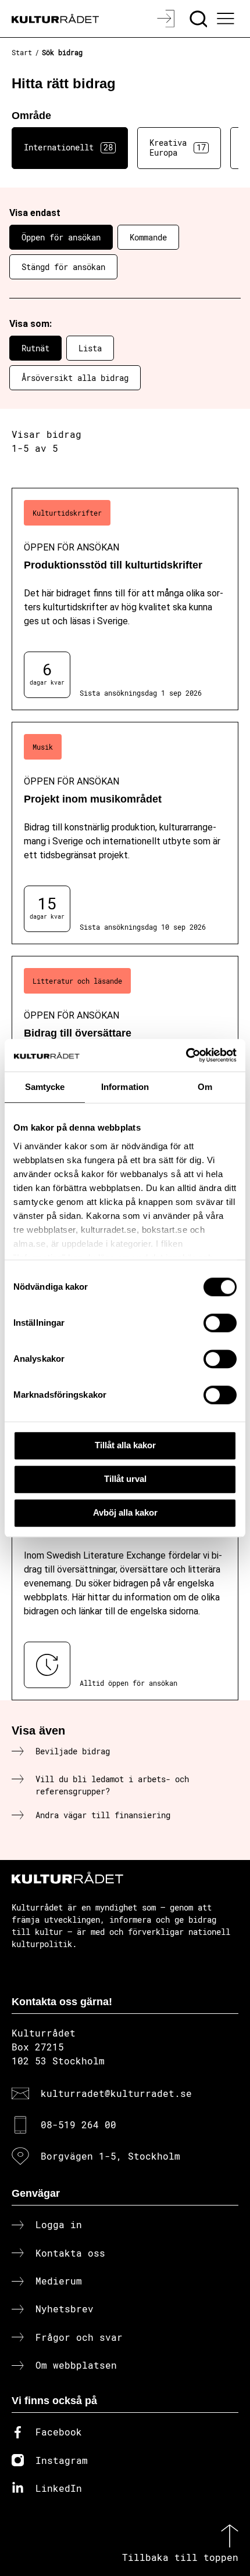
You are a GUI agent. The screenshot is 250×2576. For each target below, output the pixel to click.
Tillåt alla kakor (125, 1445)
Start (22, 52)
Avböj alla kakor (125, 1512)
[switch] (220, 1323)
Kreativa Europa (178, 147)
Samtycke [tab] (45, 1087)
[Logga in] (167, 19)
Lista (90, 348)
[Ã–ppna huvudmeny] (227, 19)
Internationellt (68, 147)
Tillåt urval (125, 1479)
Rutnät (35, 348)
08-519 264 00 (78, 2125)
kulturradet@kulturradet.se (116, 2093)
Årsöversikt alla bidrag (75, 378)
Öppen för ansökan (61, 237)
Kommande (148, 237)
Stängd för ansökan (63, 267)
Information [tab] (125, 1087)
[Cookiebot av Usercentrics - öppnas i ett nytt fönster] (186, 1055)
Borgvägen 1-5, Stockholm (110, 2156)
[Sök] (200, 19)
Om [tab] (205, 1087)
